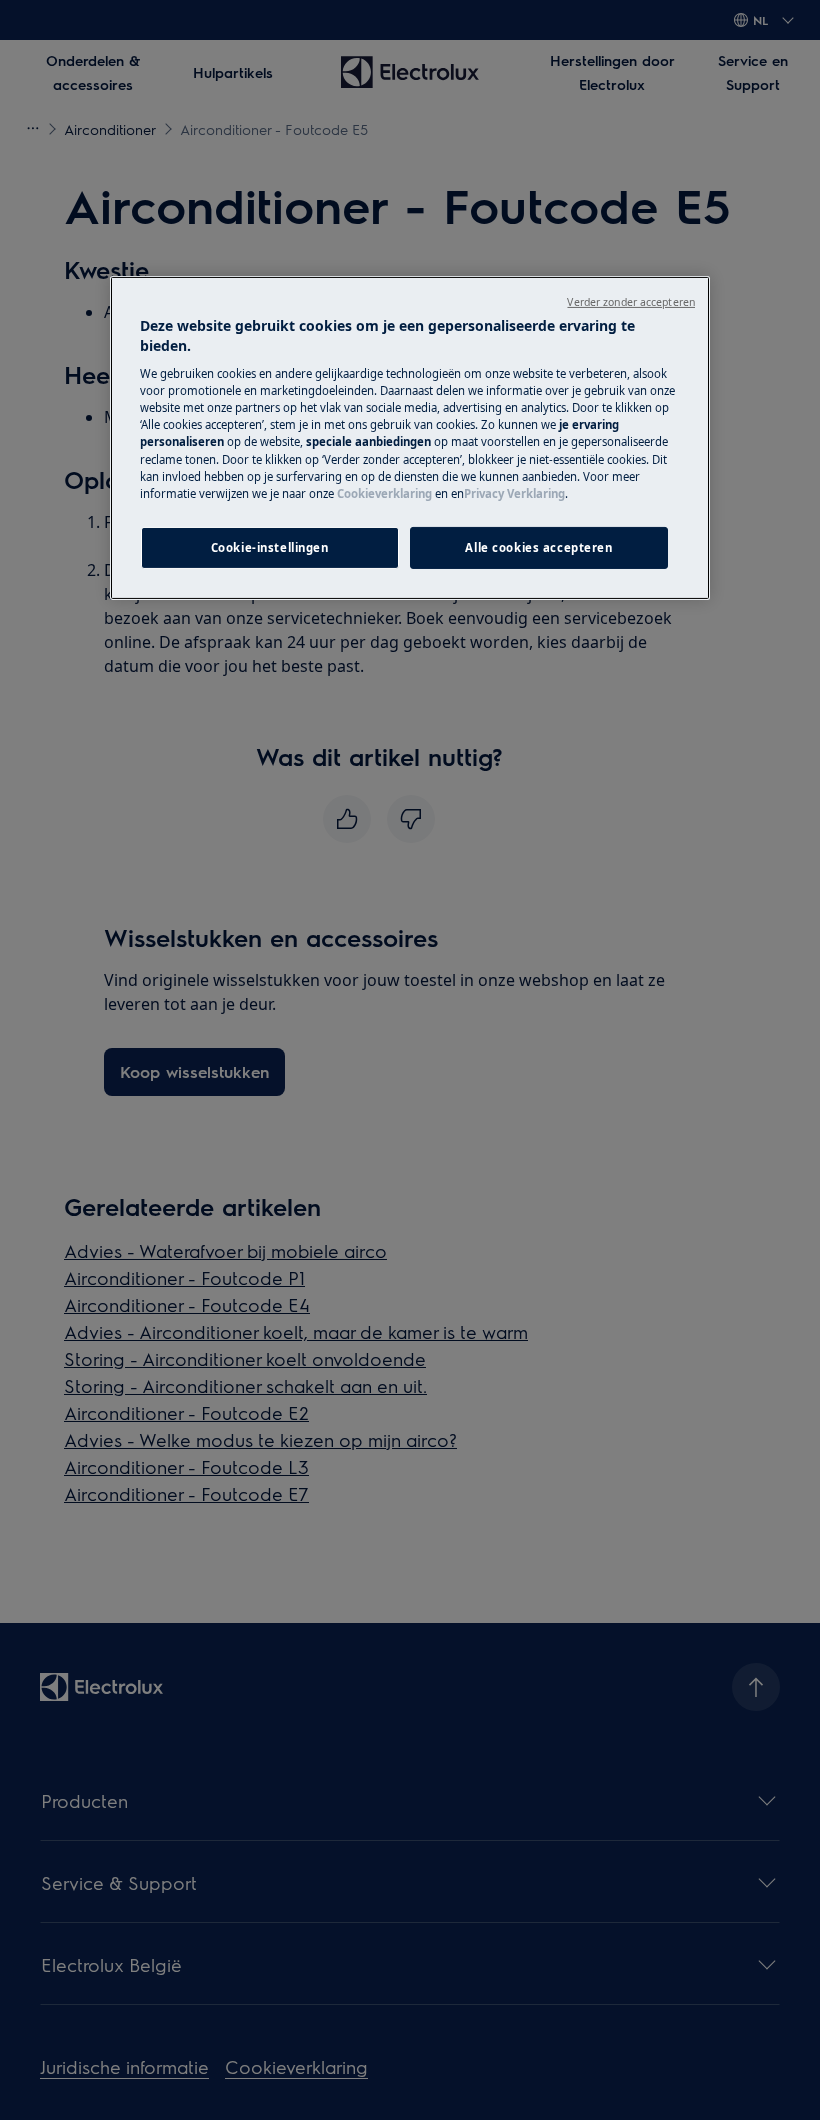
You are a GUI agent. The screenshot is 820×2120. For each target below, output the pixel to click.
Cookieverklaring (384, 493)
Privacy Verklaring (514, 493)
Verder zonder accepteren (631, 302)
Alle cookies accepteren (538, 547)
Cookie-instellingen (270, 547)
